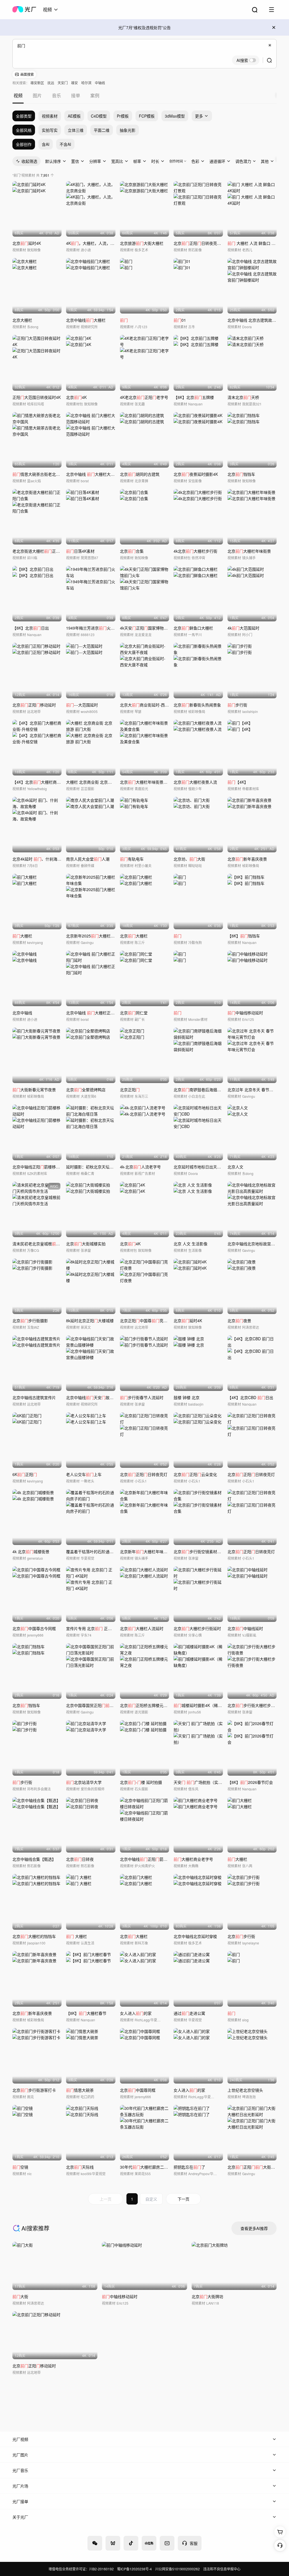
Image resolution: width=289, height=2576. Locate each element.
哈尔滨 (86, 83)
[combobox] (51, 10)
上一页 (106, 2199)
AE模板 (74, 116)
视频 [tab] (18, 95)
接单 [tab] (76, 95)
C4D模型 (99, 116)
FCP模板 (147, 116)
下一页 (183, 2199)
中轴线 (100, 83)
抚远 (51, 83)
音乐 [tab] (56, 95)
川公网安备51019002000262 (178, 2569)
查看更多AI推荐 (254, 2228)
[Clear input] (270, 45)
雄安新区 (37, 83)
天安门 (63, 83)
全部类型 (24, 116)
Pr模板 (123, 116)
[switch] (246, 60)
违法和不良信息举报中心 (222, 2569)
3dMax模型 (175, 116)
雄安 (75, 83)
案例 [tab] (95, 95)
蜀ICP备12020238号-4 (134, 2569)
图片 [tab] (37, 95)
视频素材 (50, 116)
